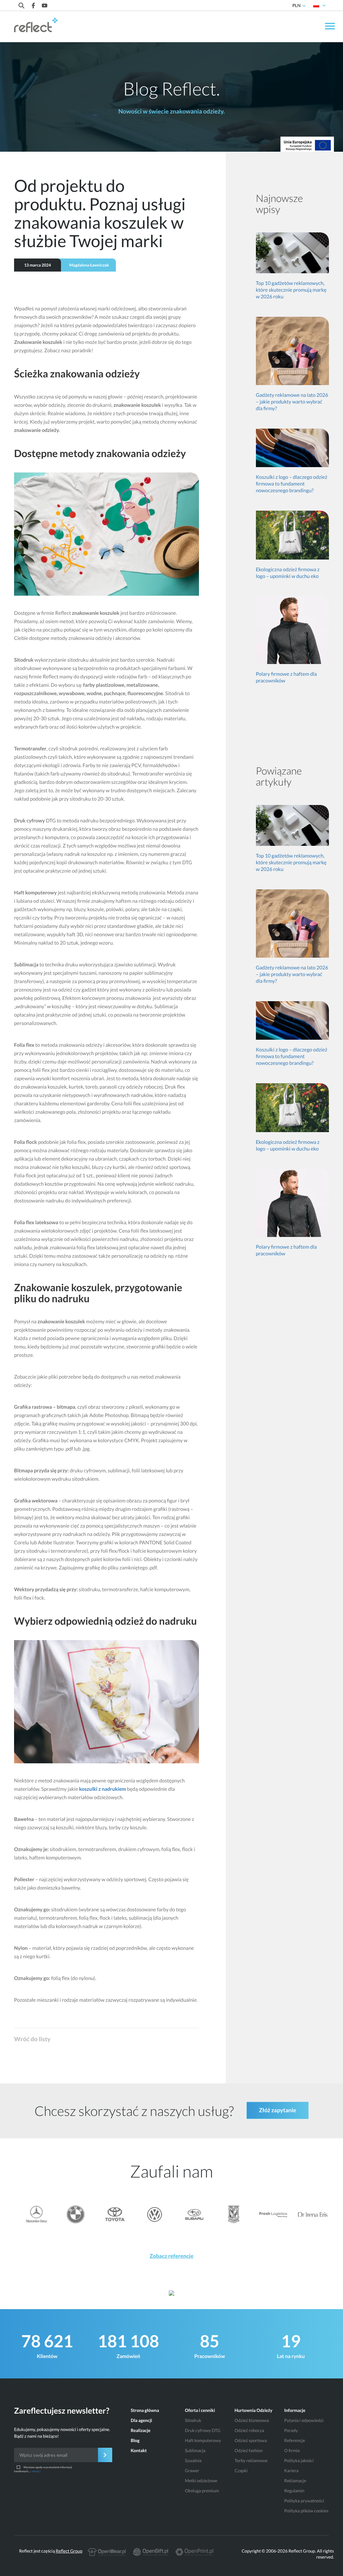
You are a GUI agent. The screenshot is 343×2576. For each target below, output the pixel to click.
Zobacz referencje (172, 2256)
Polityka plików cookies (306, 2511)
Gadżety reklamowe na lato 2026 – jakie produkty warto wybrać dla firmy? (292, 402)
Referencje (295, 2440)
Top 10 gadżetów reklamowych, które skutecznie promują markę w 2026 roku (291, 290)
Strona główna (145, 2410)
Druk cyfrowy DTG (203, 2430)
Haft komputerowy (203, 2440)
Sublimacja (195, 2450)
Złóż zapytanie (278, 2110)
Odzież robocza (249, 2430)
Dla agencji (141, 2420)
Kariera (291, 2471)
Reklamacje (295, 2481)
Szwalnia (193, 2460)
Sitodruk (193, 2420)
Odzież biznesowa (252, 2420)
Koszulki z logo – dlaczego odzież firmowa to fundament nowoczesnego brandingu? (292, 484)
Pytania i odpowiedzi (304, 2420)
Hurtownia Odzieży (253, 2410)
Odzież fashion (249, 2450)
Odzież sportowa (251, 2440)
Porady (291, 2430)
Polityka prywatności (304, 2501)
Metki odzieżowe (201, 2481)
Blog (135, 2440)
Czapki (241, 2471)
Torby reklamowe (251, 2460)
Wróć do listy (32, 2039)
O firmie (292, 2450)
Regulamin (294, 2491)
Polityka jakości (299, 2460)
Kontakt (139, 2450)
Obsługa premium (202, 2491)
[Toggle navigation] (330, 27)
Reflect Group (69, 2551)
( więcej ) (36, 2471)
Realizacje (141, 2430)
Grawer (192, 2471)
